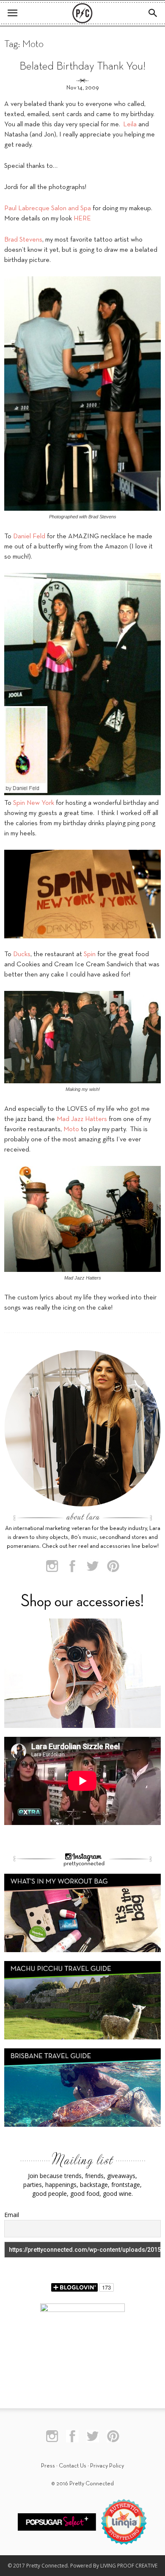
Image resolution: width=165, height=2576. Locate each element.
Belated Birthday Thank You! (82, 67)
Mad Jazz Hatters (82, 1119)
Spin (90, 954)
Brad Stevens (23, 240)
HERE (82, 219)
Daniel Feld (29, 537)
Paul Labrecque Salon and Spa (48, 209)
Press (48, 2466)
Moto (71, 1129)
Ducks (22, 954)
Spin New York (34, 803)
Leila (130, 125)
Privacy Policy (107, 2466)
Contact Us (73, 2466)
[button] (153, 13)
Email (12, 2215)
